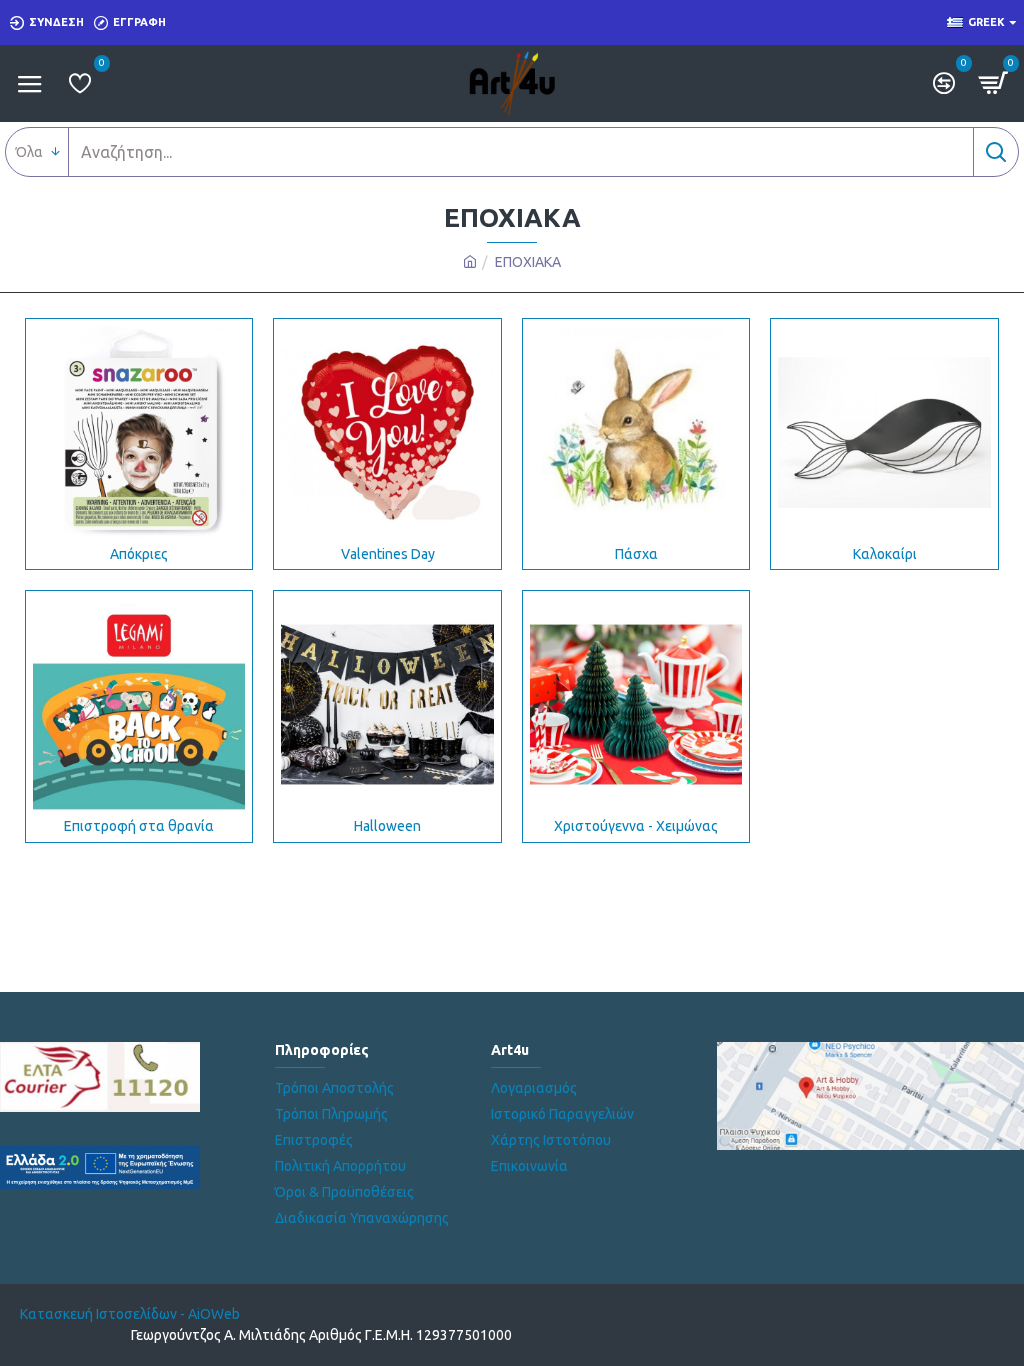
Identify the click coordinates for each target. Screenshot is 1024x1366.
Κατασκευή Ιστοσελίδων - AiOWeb (130, 1314)
